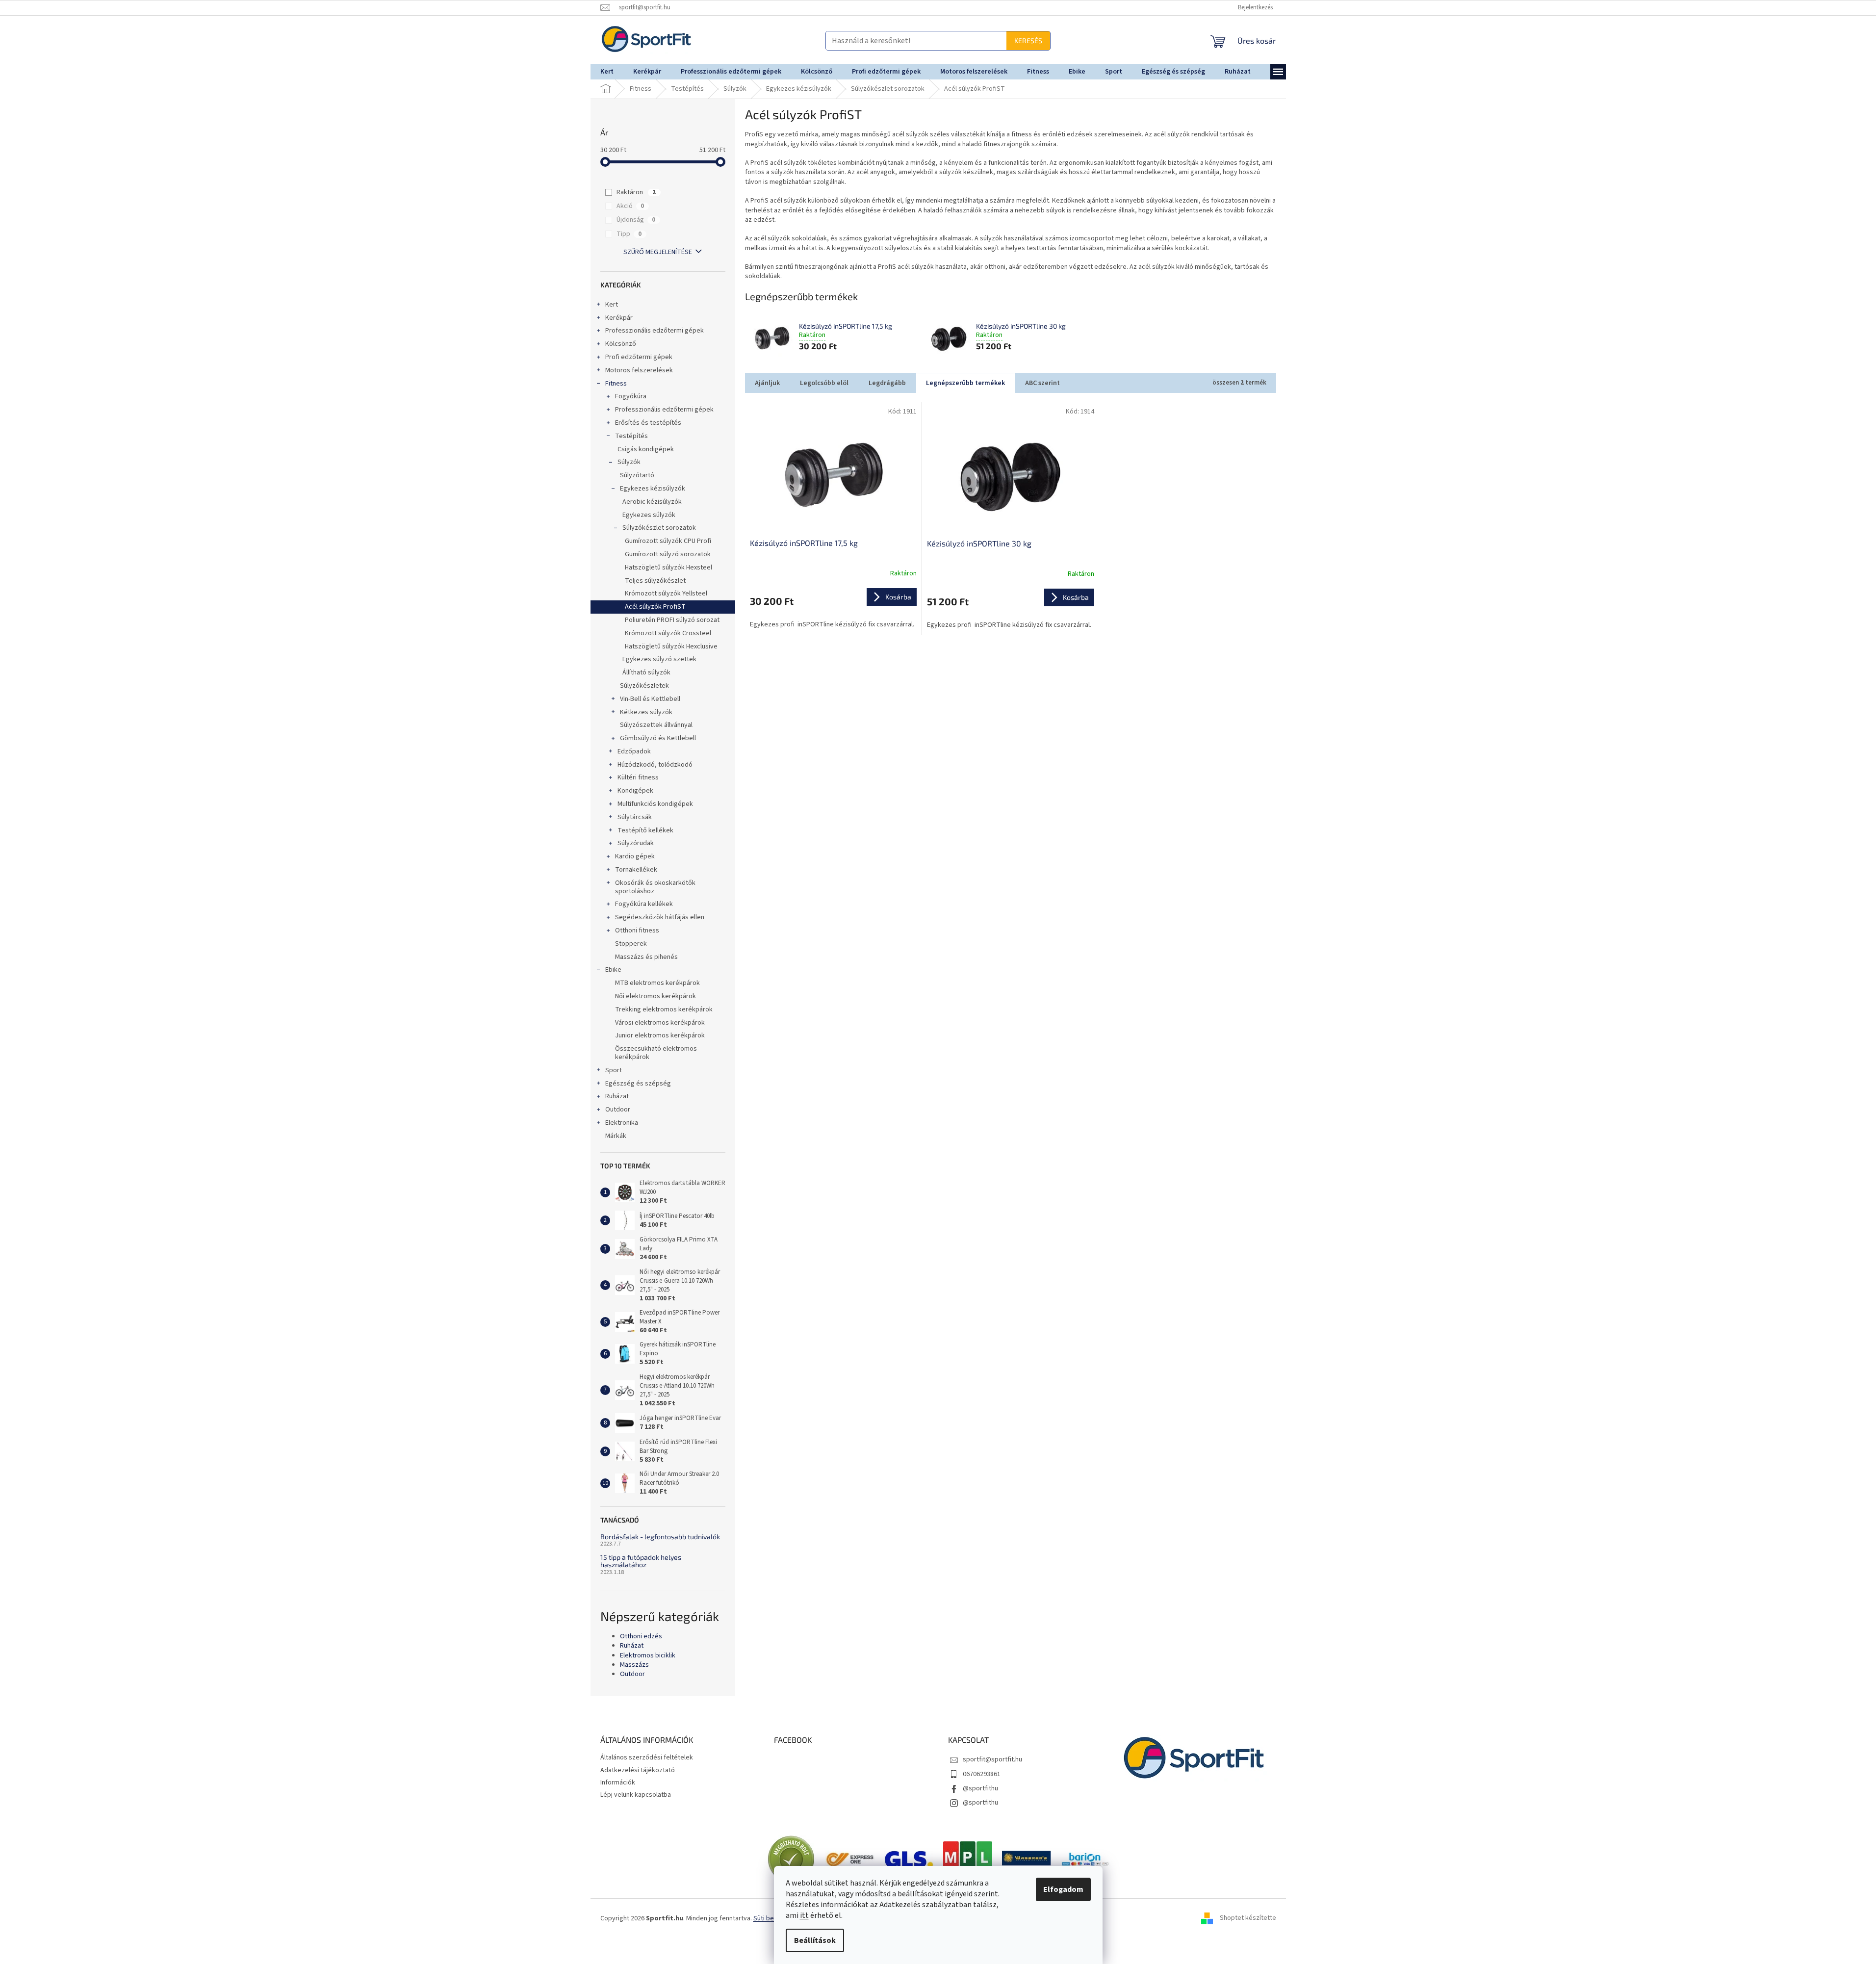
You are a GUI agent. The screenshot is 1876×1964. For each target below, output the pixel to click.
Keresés (919, 40)
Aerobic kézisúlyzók (652, 502)
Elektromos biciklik (648, 1656)
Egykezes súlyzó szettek (659, 659)
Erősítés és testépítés (648, 423)
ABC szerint (1042, 383)
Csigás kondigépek (646, 449)
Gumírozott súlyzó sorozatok (668, 554)
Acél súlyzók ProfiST (655, 607)
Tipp (629, 234)
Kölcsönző (621, 344)
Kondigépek (635, 791)
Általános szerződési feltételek (647, 1757)
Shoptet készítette (1248, 1918)
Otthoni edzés (641, 1637)
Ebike (613, 970)
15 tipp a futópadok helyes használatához (641, 1561)
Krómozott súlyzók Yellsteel (666, 594)
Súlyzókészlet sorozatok (659, 528)
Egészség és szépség (638, 1084)
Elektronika (622, 1123)
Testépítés (631, 436)
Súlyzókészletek (644, 686)
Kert (612, 305)
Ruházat (617, 1096)
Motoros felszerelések (639, 370)
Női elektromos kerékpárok (655, 996)
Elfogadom (1063, 1889)
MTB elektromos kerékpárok (657, 983)
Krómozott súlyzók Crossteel (668, 633)
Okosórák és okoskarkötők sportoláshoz (655, 887)
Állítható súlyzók (646, 672)
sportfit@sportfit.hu (992, 1759)
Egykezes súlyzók (649, 515)
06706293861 (982, 1774)
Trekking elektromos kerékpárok (664, 1009)
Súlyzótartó (637, 475)
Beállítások (815, 1940)
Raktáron (636, 192)
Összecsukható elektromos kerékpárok (656, 1053)
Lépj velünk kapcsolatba (636, 1795)
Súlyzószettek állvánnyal (656, 725)
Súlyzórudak (636, 843)
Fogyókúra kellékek (644, 904)
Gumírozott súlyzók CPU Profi (668, 541)
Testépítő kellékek (645, 830)
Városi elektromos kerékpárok (660, 1023)
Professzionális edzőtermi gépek (655, 331)
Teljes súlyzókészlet (655, 581)
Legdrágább (887, 383)
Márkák (616, 1136)
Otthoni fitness (637, 930)
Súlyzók (629, 462)
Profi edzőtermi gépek (639, 357)
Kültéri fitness (638, 777)
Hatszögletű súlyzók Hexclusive (671, 646)
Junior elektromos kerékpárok (660, 1035)
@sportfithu (980, 1788)
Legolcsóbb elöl (824, 383)
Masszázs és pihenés (646, 957)
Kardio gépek (635, 856)
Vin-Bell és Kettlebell (650, 699)
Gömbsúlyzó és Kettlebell (658, 738)
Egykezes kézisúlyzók (653, 489)
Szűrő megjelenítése (658, 252)
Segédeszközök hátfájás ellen (660, 917)
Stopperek (631, 944)
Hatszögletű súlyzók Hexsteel (668, 568)
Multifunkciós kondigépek (655, 804)
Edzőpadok (634, 751)
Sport (614, 1070)
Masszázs (634, 1665)
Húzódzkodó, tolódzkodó (655, 765)
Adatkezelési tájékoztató (638, 1770)
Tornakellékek (636, 870)
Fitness (616, 384)
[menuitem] (607, 72)
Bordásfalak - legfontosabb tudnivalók (660, 1537)
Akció (630, 206)
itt (804, 1915)
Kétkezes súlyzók (646, 712)
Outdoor (618, 1110)
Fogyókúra (631, 396)
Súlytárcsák (635, 817)
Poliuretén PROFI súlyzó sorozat (672, 620)
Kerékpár (619, 318)
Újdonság (636, 220)
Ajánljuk (767, 383)
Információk (618, 1783)
